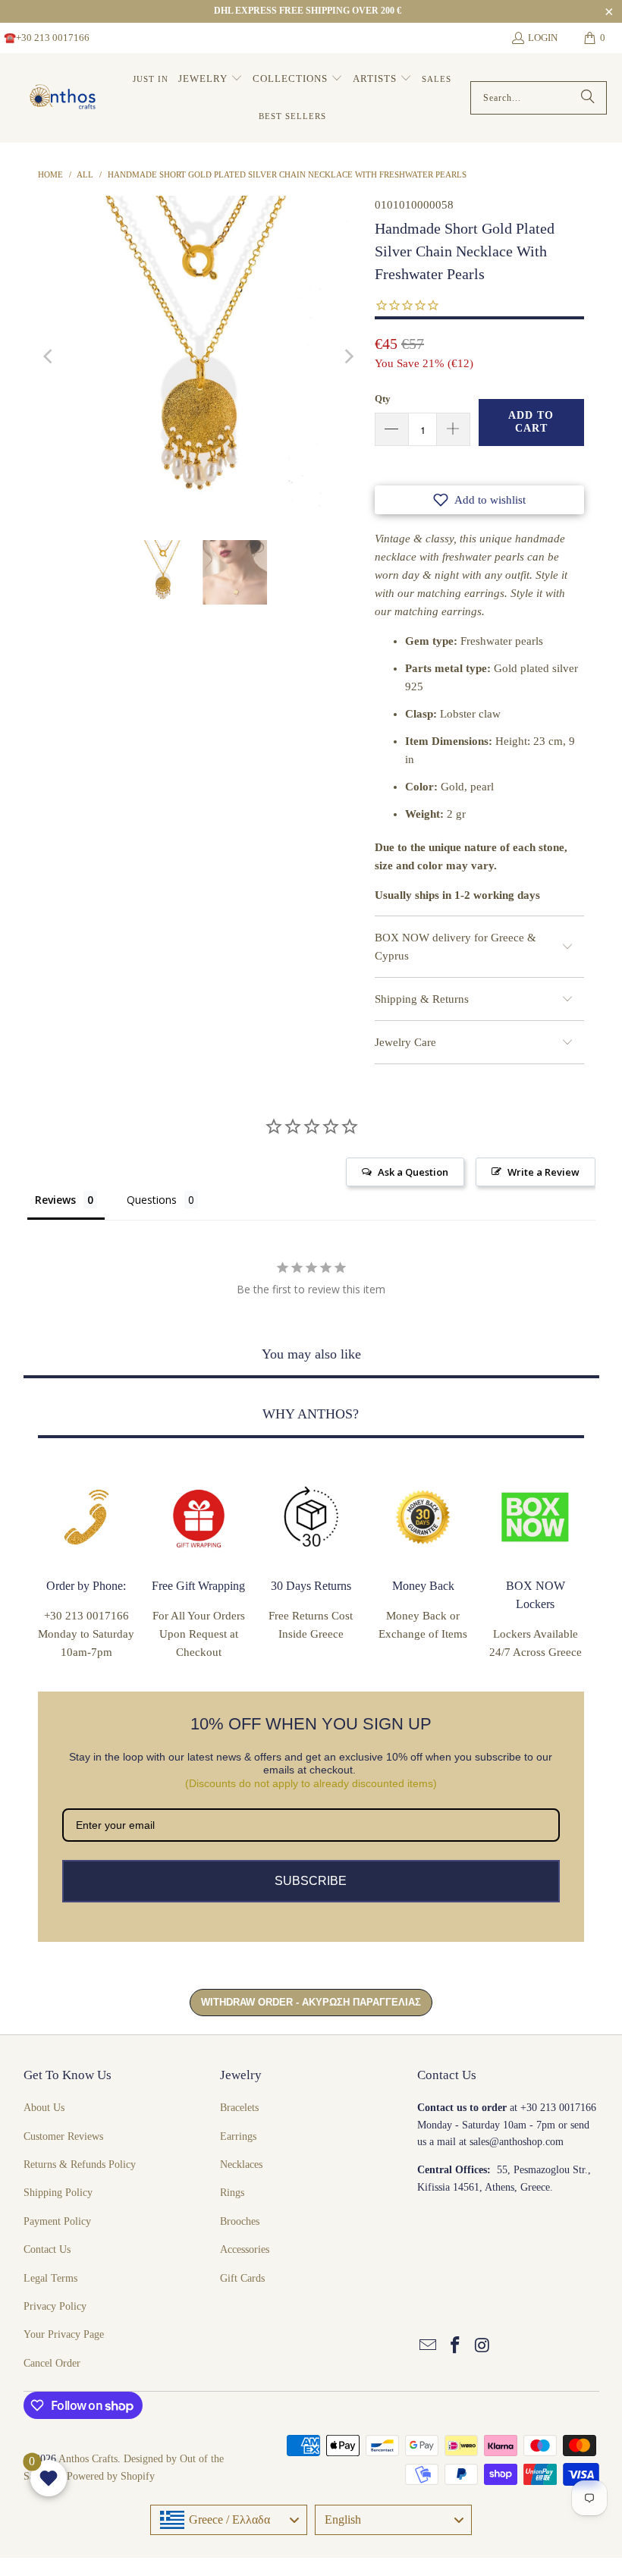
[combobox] (229, 2520)
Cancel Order (52, 2363)
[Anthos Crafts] (64, 98)
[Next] (348, 357)
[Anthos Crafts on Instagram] (482, 2346)
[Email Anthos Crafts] (429, 2346)
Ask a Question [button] (413, 1172)
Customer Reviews (63, 2136)
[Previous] (49, 357)
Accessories (245, 2249)
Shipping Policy (58, 2193)
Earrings (238, 2136)
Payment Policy (57, 2221)
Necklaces (241, 2164)
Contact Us (47, 2249)
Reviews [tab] (55, 1200)
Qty (383, 399)
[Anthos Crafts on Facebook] (456, 2346)
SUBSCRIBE (311, 1881)
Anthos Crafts (88, 2459)
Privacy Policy (55, 2306)
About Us (44, 2108)
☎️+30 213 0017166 (47, 38)
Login (543, 38)
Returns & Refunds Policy (80, 2164)
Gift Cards (242, 2278)
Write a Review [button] (543, 1172)
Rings (232, 2193)
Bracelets (239, 2108)
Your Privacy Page (64, 2334)
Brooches (240, 2221)
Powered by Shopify (111, 2476)
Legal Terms (50, 2278)
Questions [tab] (152, 1200)
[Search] (588, 98)
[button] (210, 79)
